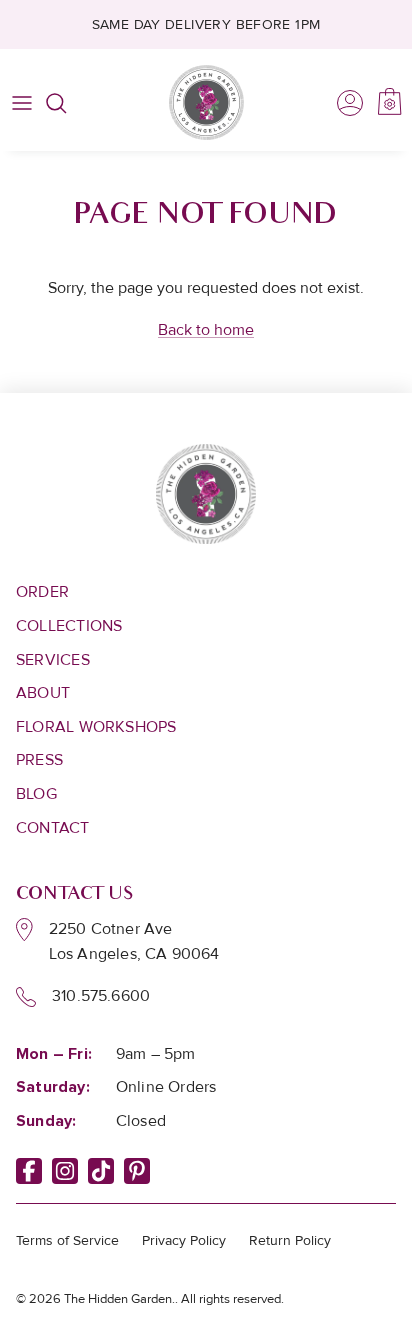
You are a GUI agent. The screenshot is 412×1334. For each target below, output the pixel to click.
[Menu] (22, 103)
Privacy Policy (184, 1240)
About (43, 693)
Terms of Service (67, 1240)
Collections (69, 626)
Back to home (206, 330)
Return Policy (290, 1240)
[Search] (66, 103)
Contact (53, 828)
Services (53, 660)
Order (42, 592)
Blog (36, 794)
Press (39, 760)
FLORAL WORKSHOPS (96, 727)
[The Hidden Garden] (206, 102)
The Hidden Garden (118, 1299)
